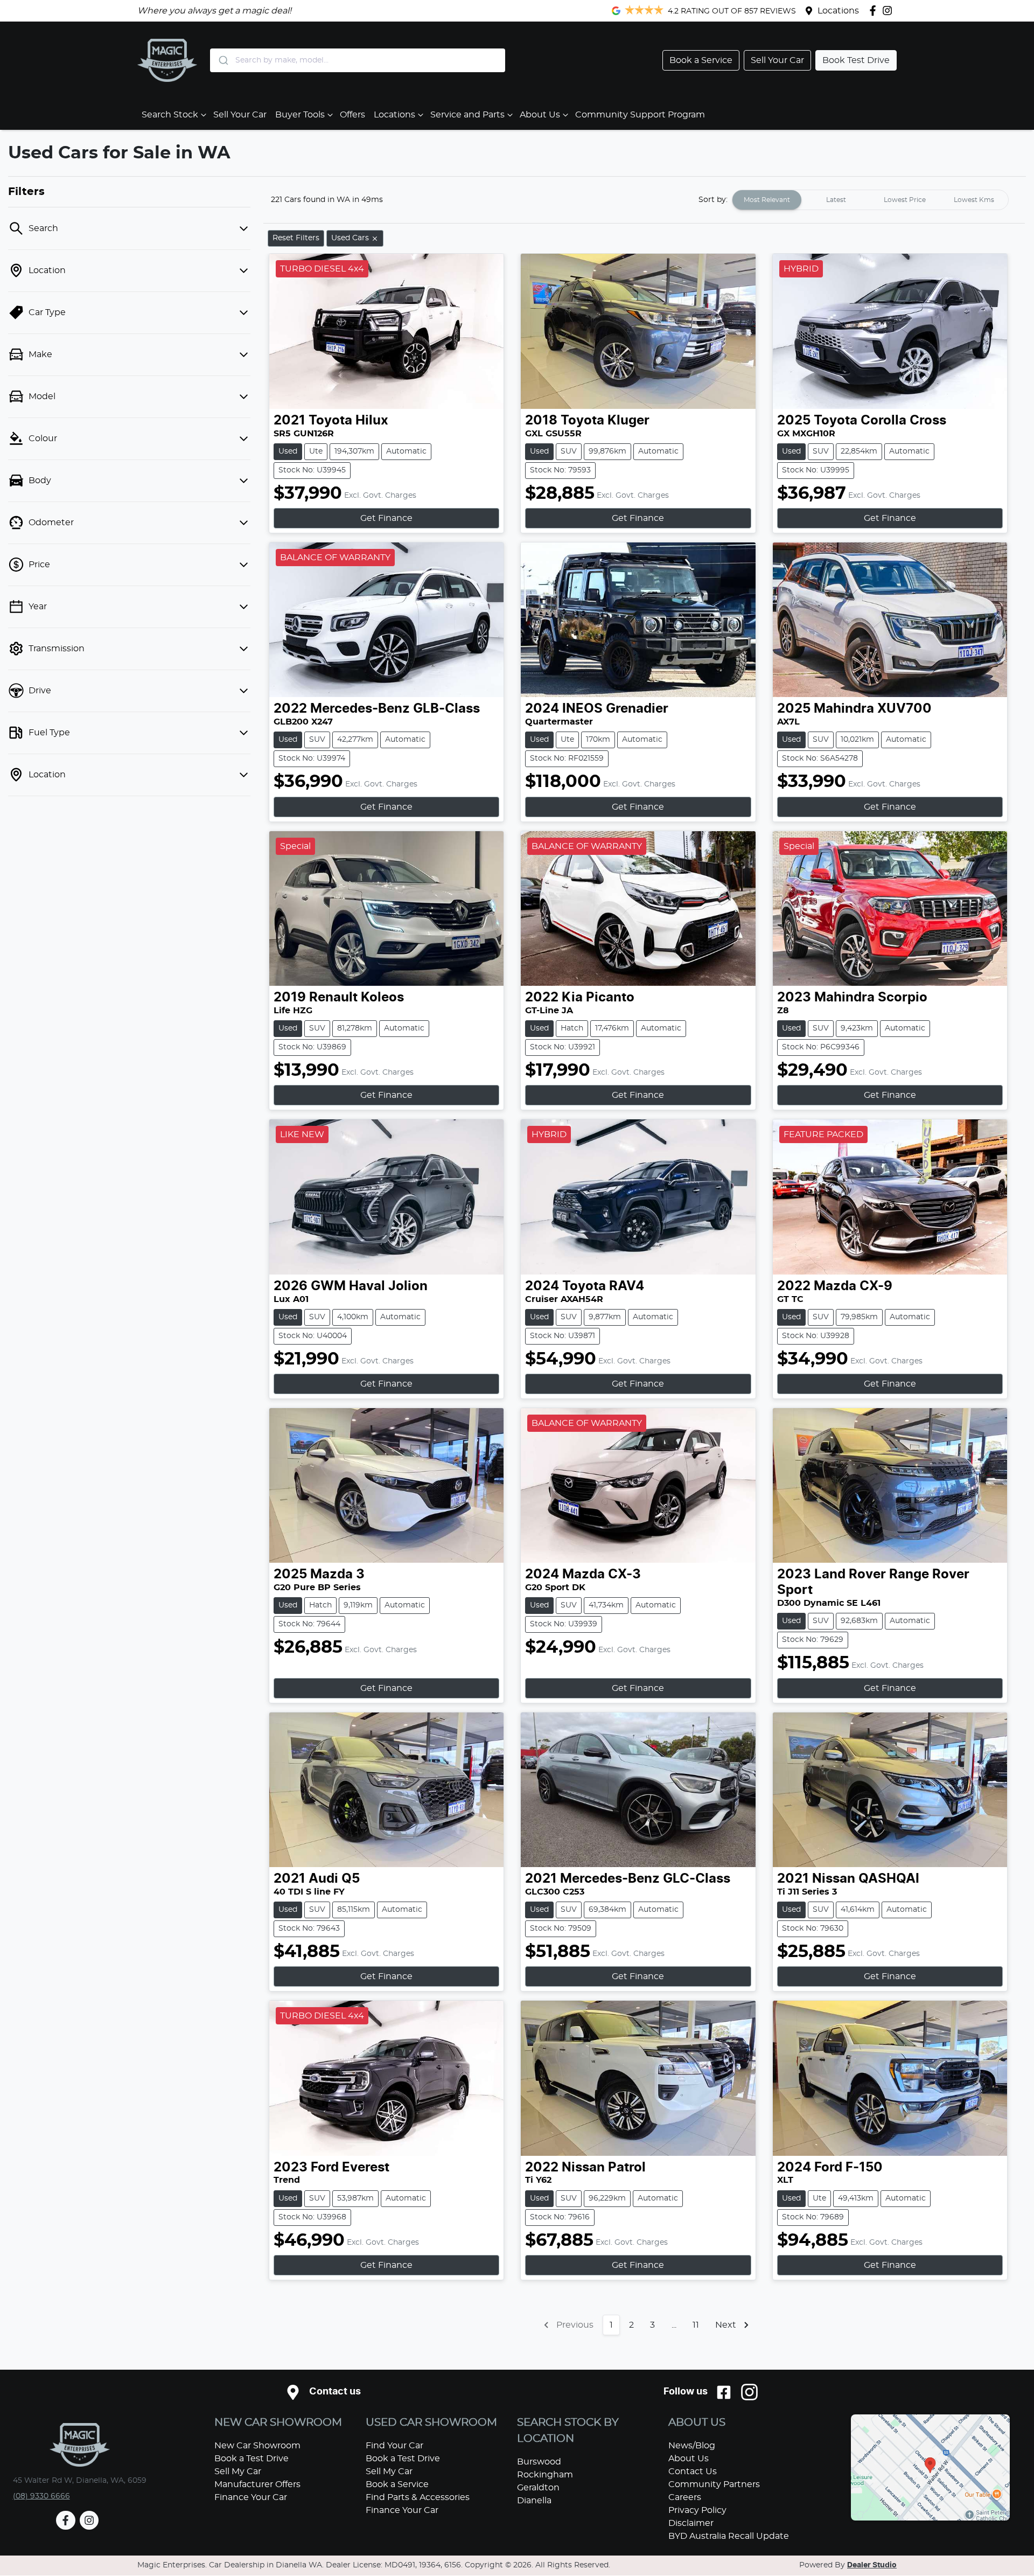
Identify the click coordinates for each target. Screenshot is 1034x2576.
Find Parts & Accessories (418, 2497)
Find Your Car (394, 2446)
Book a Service (397, 2484)
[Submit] (223, 60)
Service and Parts (467, 115)
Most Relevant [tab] (767, 200)
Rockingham (545, 2475)
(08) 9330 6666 (41, 2496)
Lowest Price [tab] (905, 200)
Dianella (534, 2501)
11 (696, 2325)
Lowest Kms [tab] (974, 200)
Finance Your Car (251, 2497)
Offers (352, 115)
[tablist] (870, 200)
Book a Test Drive (251, 2459)
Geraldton (538, 2488)
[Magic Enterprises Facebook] (875, 11)
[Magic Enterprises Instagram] (889, 11)
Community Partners (714, 2484)
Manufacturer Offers (257, 2484)
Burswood (539, 2462)
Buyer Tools (300, 115)
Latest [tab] (836, 200)
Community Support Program (640, 115)
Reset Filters (296, 238)
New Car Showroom (257, 2446)
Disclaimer (691, 2523)
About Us (540, 115)
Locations (838, 11)
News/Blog (692, 2446)
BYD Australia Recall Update (729, 2536)
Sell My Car (238, 2471)
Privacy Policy (697, 2510)
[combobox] (358, 60)
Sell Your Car (240, 115)
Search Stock (170, 115)
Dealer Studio (872, 2565)
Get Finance (386, 518)
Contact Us (693, 2471)
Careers (685, 2497)
